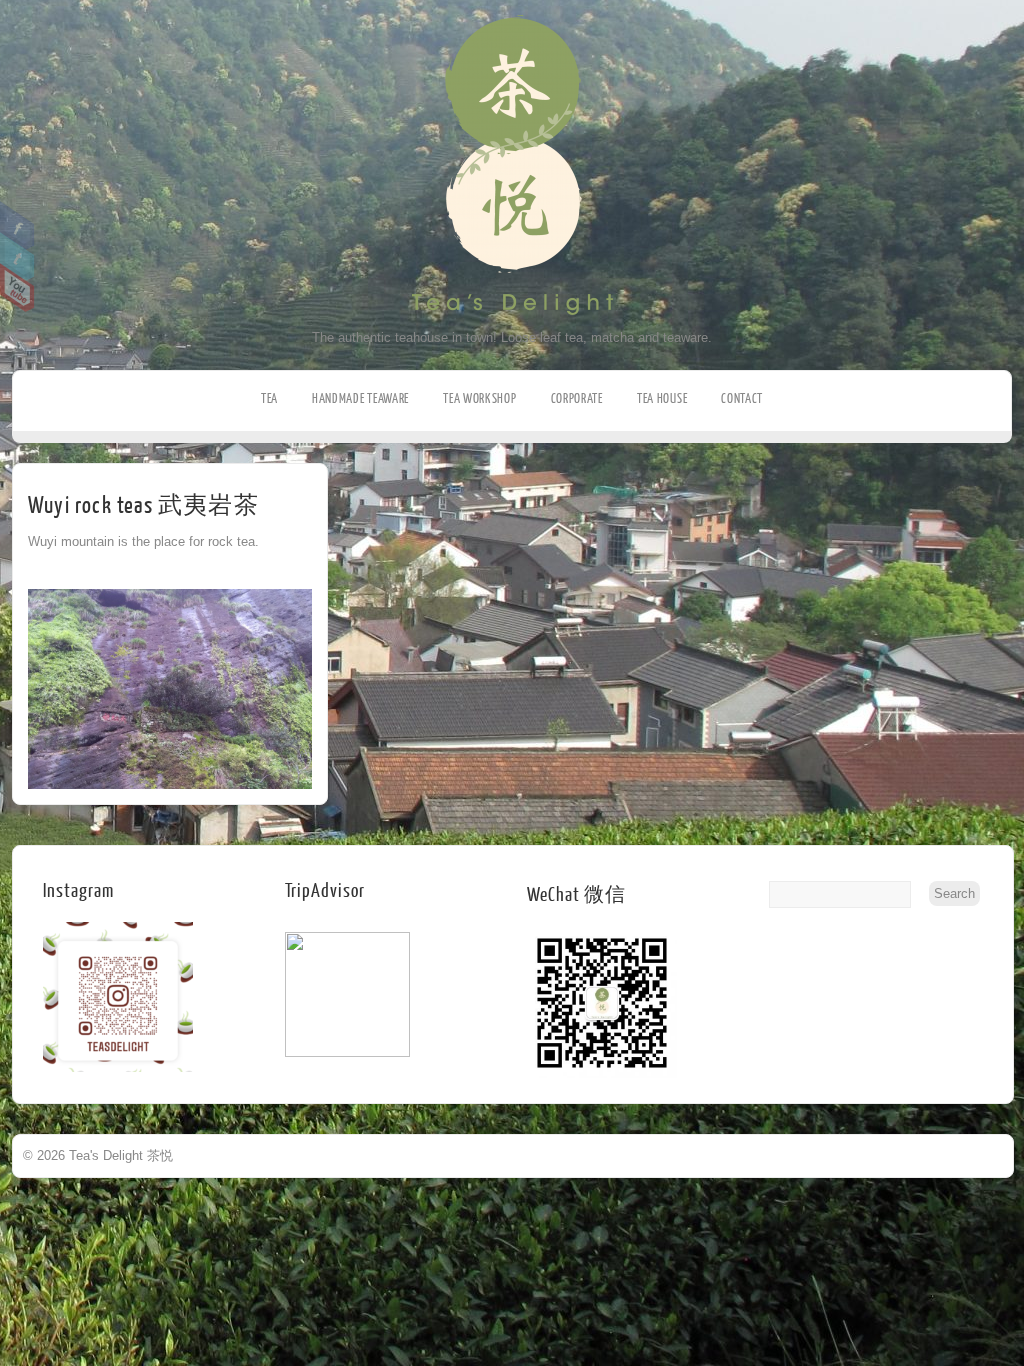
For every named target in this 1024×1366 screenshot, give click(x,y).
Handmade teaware (360, 398)
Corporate (577, 398)
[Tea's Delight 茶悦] (512, 325)
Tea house (662, 398)
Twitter (17, 257)
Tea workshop (479, 398)
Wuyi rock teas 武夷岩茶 (143, 505)
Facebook (17, 226)
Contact (742, 398)
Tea (269, 398)
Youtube (17, 288)
